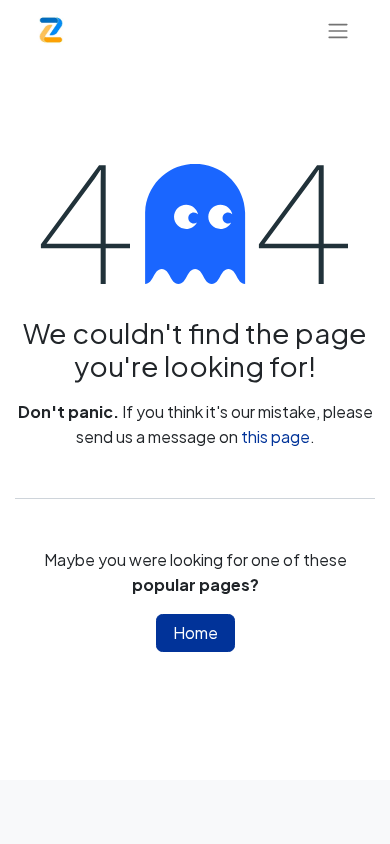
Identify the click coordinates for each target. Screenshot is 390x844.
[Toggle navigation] (338, 30)
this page (275, 436)
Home (195, 632)
